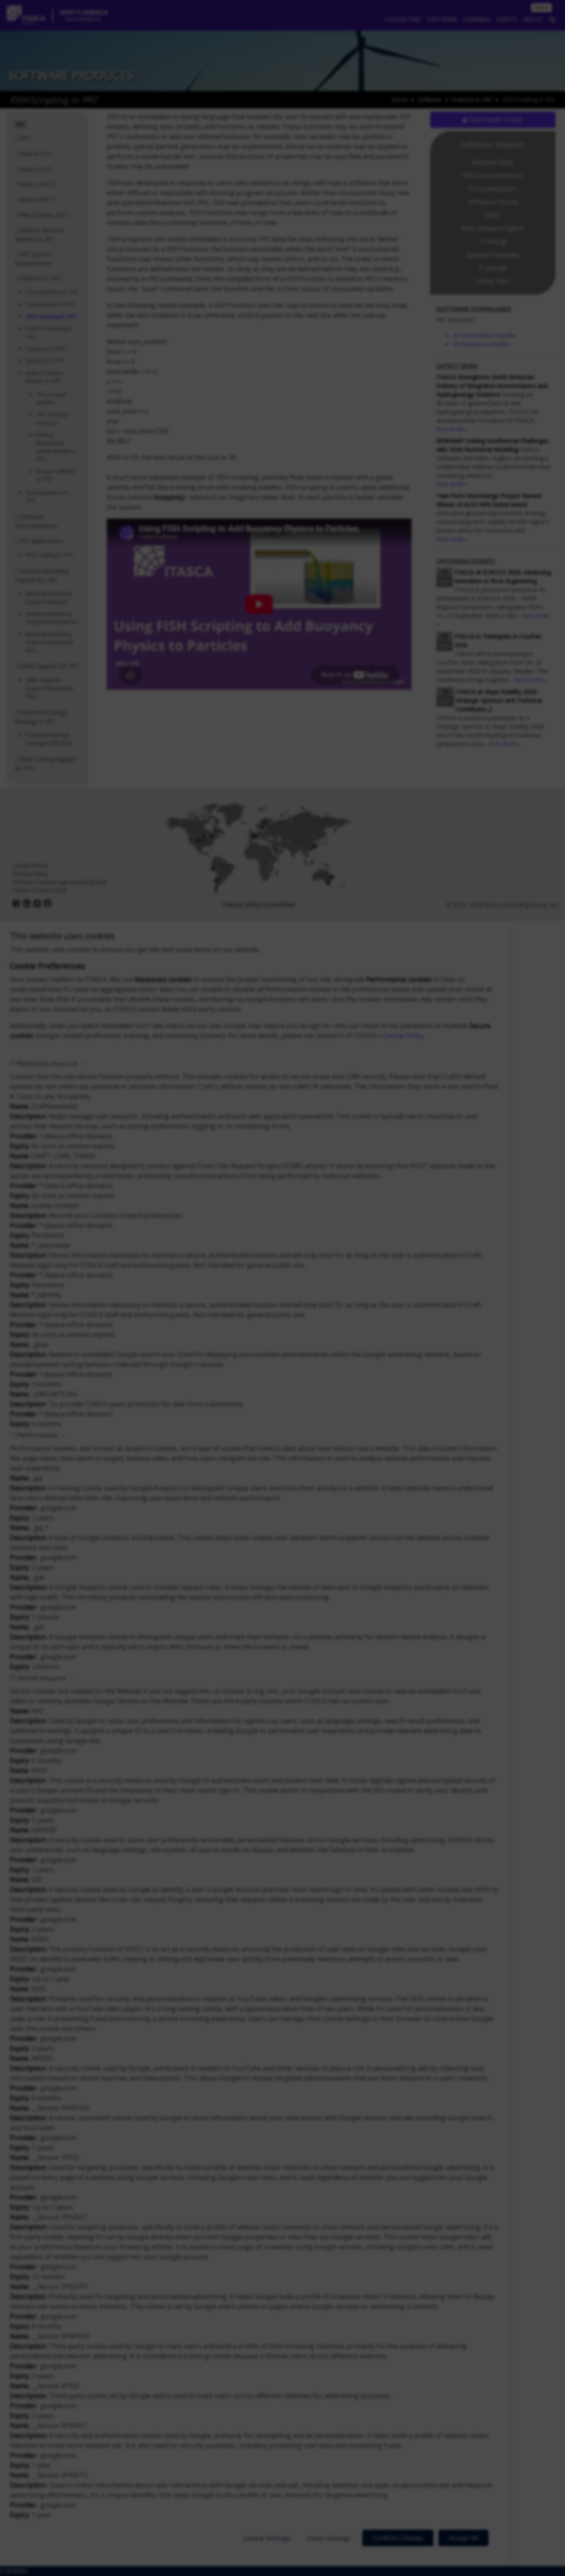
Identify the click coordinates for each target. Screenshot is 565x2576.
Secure (41, 1678)
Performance (37, 1435)
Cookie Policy (403, 1036)
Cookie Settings (267, 2538)
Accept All (463, 2538)
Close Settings (329, 2538)
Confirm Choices (398, 2538)
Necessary (47, 1063)
